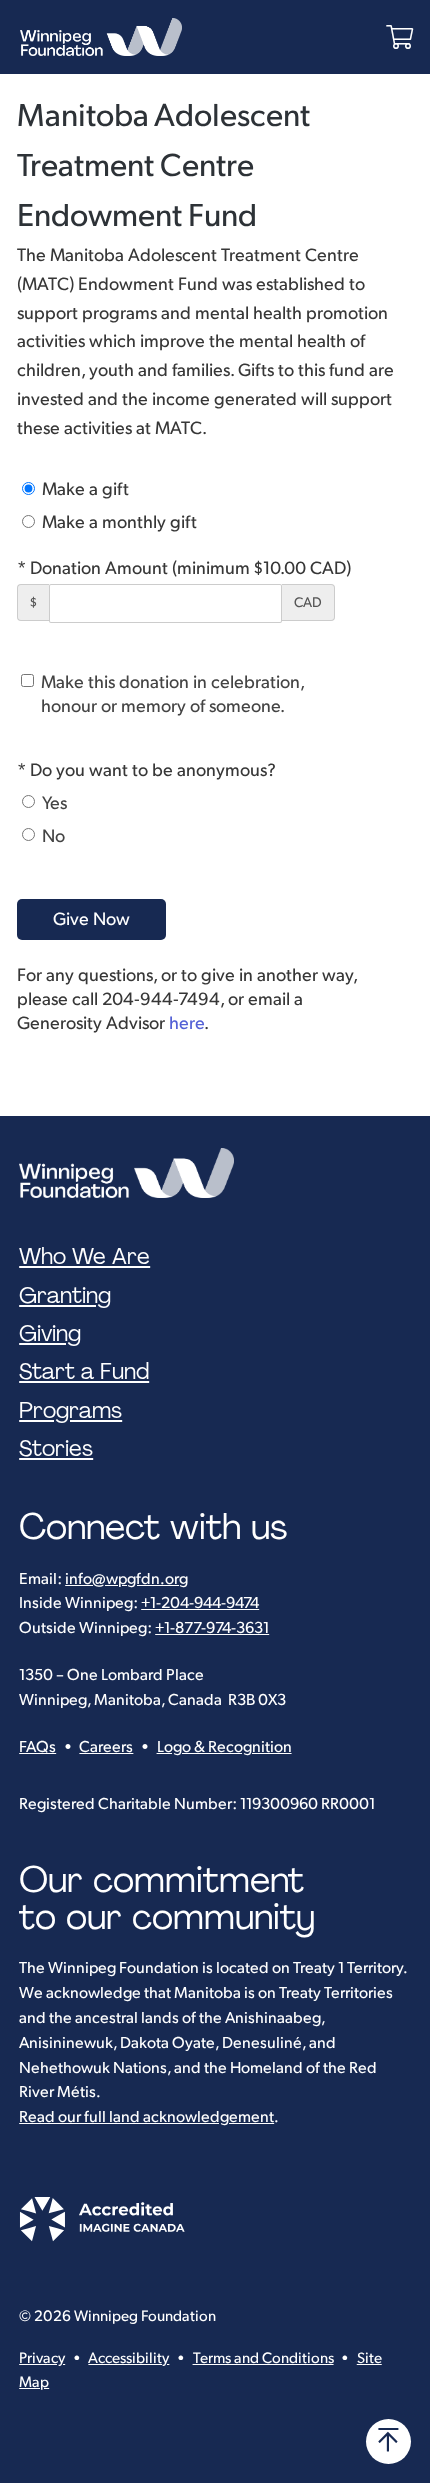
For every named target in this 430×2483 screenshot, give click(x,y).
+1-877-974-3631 (212, 1628)
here (186, 1023)
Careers (106, 1747)
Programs (70, 1411)
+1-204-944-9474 (200, 1603)
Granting (65, 1296)
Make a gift (83, 489)
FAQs (37, 1747)
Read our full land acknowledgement (146, 2117)
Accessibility (128, 2358)
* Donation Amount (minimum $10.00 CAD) (184, 568)
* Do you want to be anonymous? (146, 770)
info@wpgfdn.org (126, 1579)
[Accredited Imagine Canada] (102, 2236)
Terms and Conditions (263, 2358)
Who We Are (84, 1257)
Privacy (42, 2358)
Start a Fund (84, 1372)
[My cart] (399, 37)
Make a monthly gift (117, 522)
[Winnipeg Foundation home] (131, 1173)
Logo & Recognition (224, 1747)
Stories (56, 1449)
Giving (50, 1334)
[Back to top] (388, 2441)
